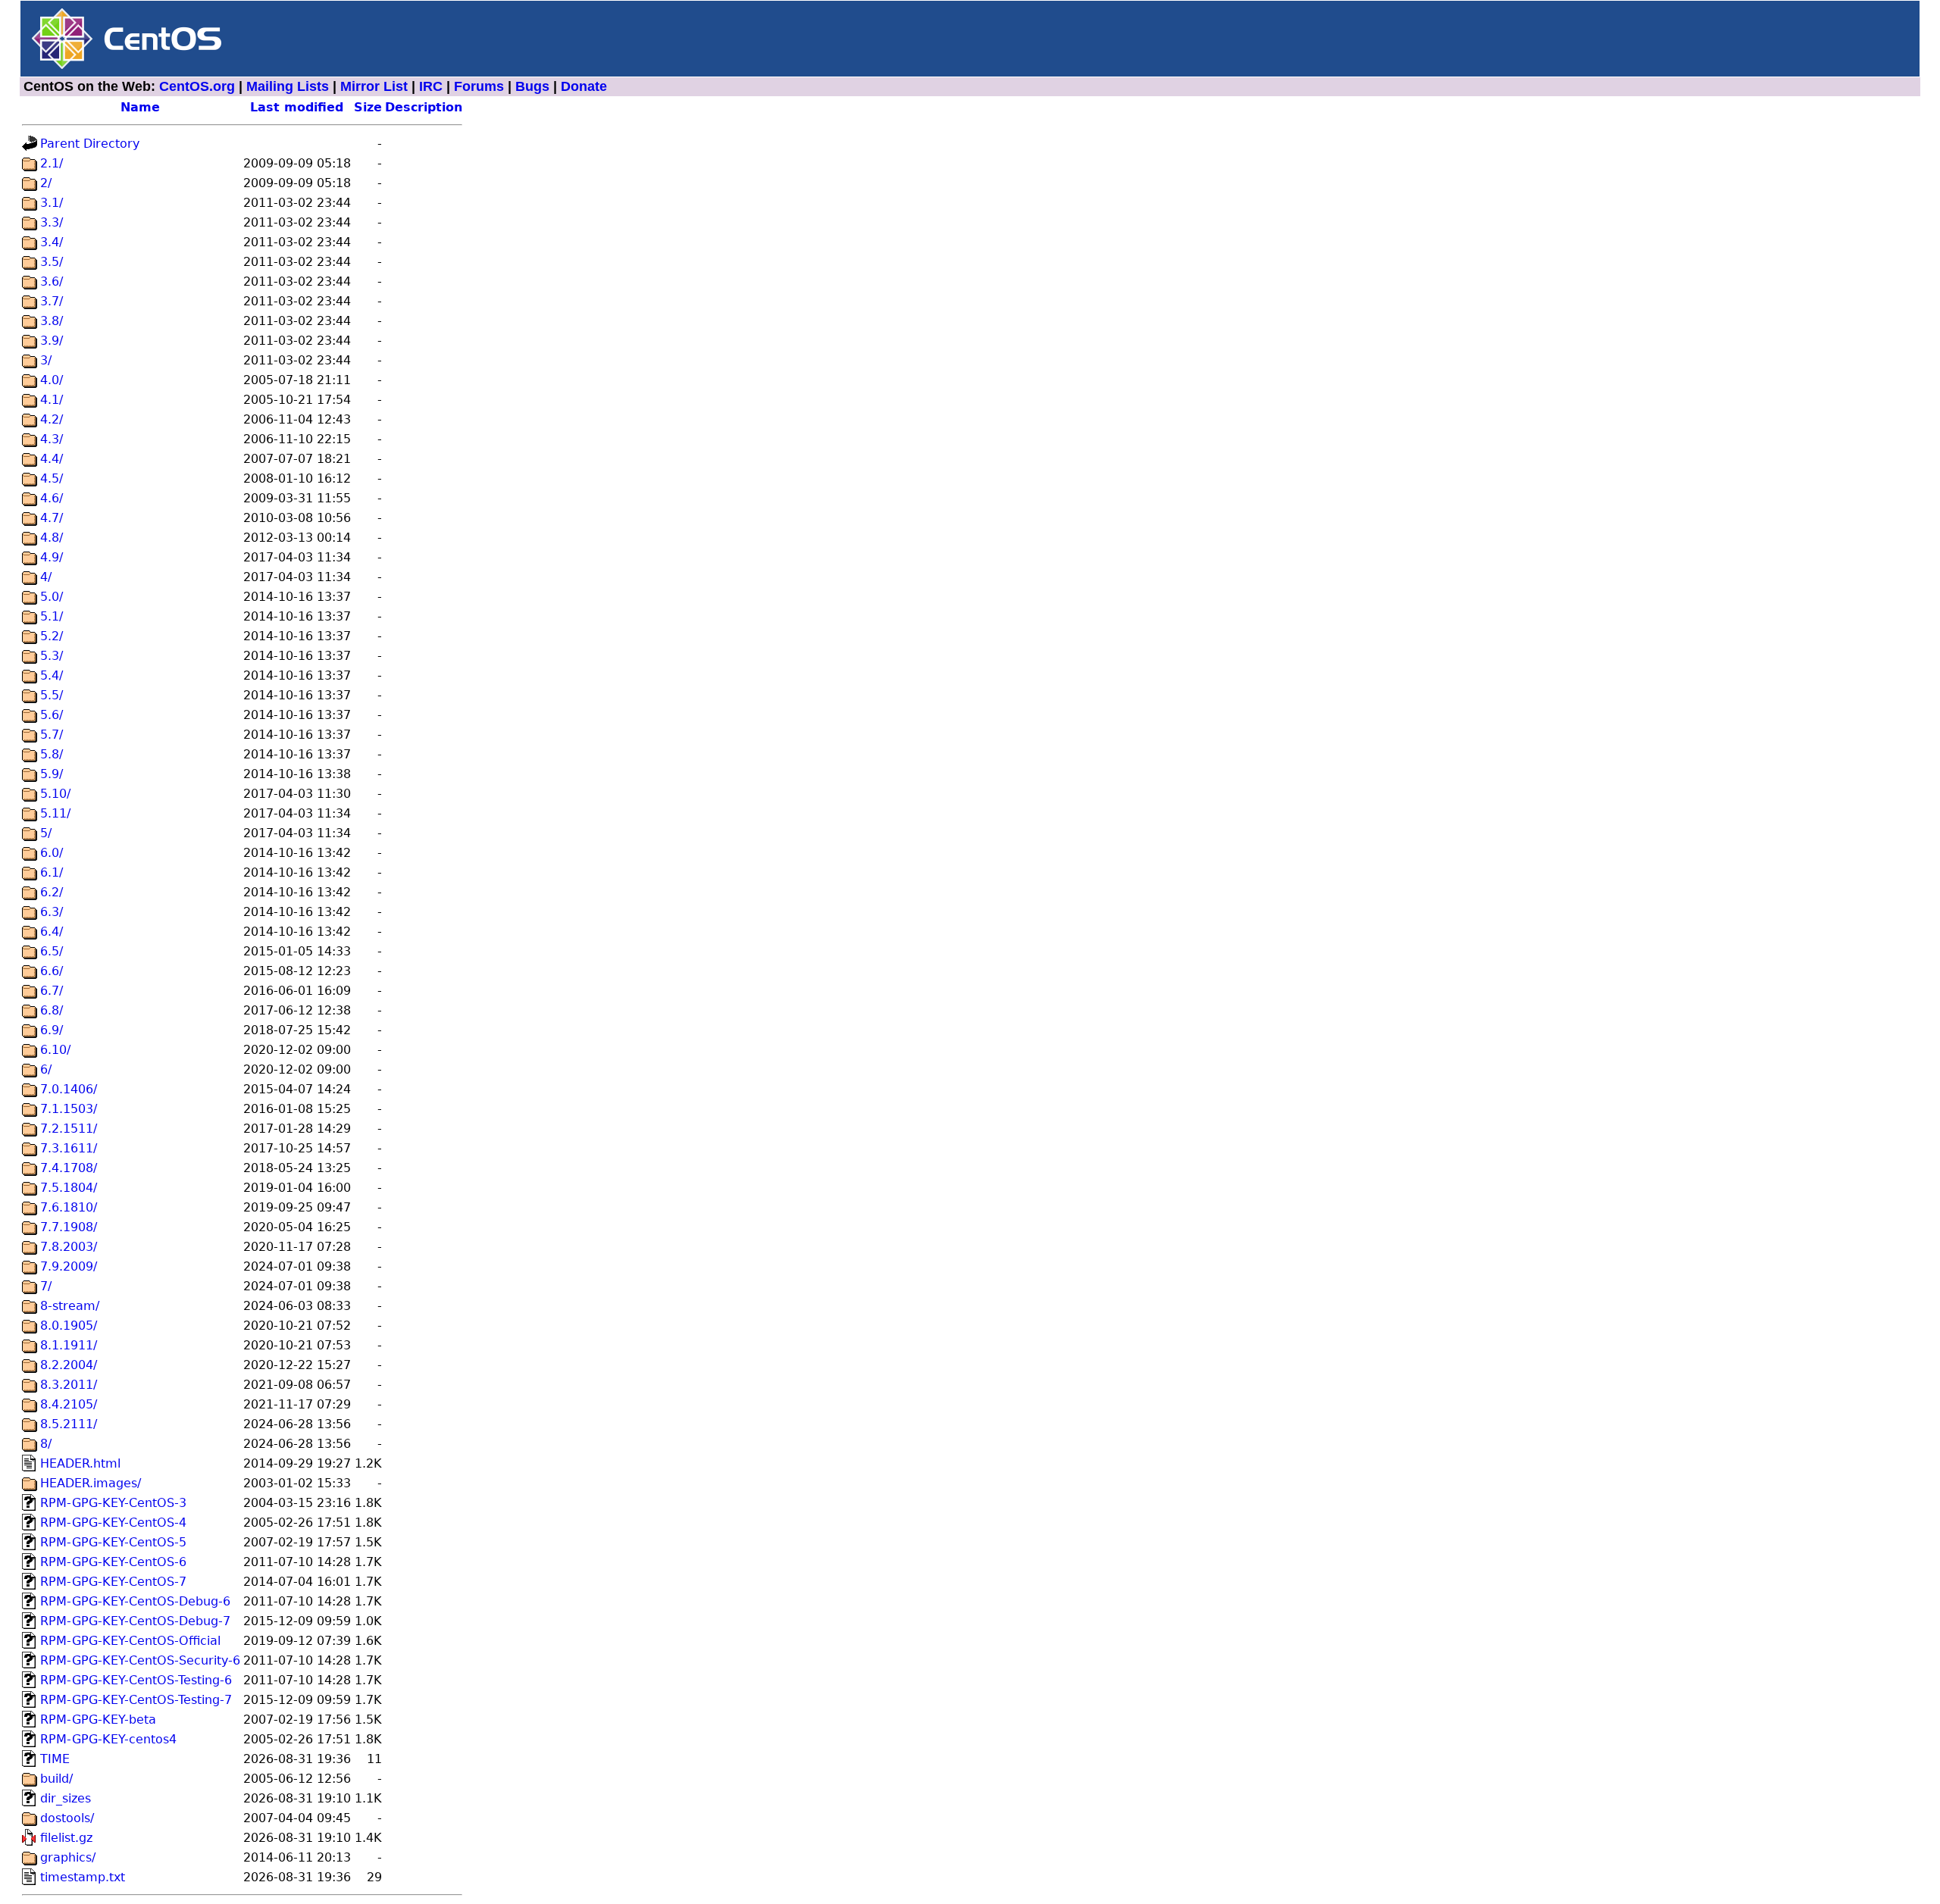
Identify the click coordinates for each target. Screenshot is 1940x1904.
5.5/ (52, 695)
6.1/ (52, 872)
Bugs (532, 86)
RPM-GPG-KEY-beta (98, 1720)
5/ (46, 833)
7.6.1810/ (69, 1207)
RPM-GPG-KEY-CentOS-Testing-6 (136, 1680)
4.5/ (52, 478)
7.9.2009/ (69, 1266)
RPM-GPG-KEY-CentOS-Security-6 (140, 1660)
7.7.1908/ (69, 1227)
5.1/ (52, 616)
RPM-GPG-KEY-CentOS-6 (113, 1562)
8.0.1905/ (69, 1326)
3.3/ (52, 222)
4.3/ (52, 439)
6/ (46, 1069)
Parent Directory (90, 144)
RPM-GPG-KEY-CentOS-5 (113, 1542)
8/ (46, 1444)
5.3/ (52, 656)
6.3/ (52, 912)
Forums (479, 86)
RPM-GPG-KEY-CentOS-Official (130, 1641)
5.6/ (52, 715)
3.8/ (52, 321)
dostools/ (67, 1818)
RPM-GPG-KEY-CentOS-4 (113, 1523)
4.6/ (52, 498)
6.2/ (52, 892)
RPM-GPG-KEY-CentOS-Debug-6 (135, 1601)
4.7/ (52, 518)
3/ (46, 360)
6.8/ (52, 1010)
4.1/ (52, 400)
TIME (55, 1759)
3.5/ (52, 262)
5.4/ (52, 675)
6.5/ (52, 951)
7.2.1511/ (69, 1129)
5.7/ (52, 735)
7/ (46, 1286)
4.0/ (52, 380)
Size (368, 107)
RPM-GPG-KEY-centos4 (108, 1739)
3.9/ (52, 341)
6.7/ (52, 991)
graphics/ (68, 1857)
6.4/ (52, 932)
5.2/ (52, 636)
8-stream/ (70, 1306)
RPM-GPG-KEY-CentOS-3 (113, 1503)
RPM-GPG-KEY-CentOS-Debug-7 (135, 1621)
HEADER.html (80, 1463)
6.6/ (52, 971)
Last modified (297, 107)
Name (140, 107)
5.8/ (52, 754)
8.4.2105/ (69, 1404)
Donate (584, 86)
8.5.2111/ (69, 1424)
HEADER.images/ (91, 1483)
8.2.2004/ (69, 1365)
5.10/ (55, 794)
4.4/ (52, 459)
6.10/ (55, 1050)
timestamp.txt (83, 1877)
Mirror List (374, 86)
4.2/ (52, 419)
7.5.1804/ (69, 1188)
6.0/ (52, 853)
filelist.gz (66, 1838)
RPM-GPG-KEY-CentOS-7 (113, 1582)
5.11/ (55, 813)
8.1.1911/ (69, 1345)
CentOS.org (197, 86)
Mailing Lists (288, 86)
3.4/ (52, 242)
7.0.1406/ (69, 1089)
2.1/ (52, 163)
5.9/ (52, 774)
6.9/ (52, 1030)
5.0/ (52, 597)
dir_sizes (66, 1798)
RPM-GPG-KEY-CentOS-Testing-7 (136, 1700)
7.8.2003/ (69, 1247)
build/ (56, 1779)
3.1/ (52, 203)
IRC (431, 86)
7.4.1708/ (69, 1168)
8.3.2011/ (69, 1385)
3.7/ (52, 301)
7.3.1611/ (69, 1148)
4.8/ (52, 538)
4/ (46, 577)
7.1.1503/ (69, 1109)
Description (424, 107)
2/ (46, 183)
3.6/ (52, 281)
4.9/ (52, 557)
